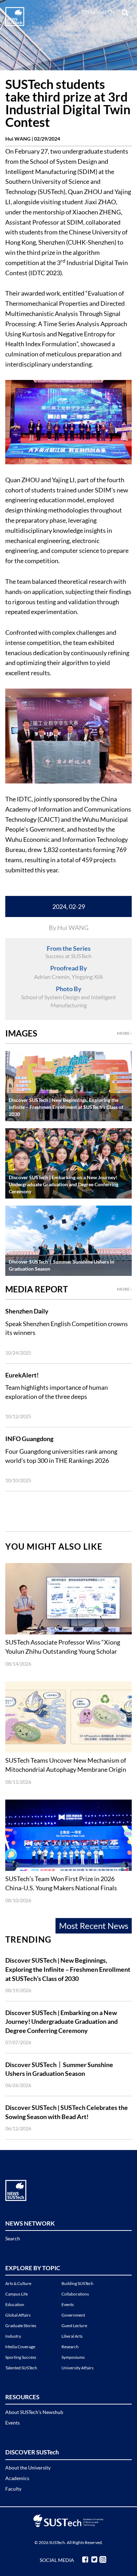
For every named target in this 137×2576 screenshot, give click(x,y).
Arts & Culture (18, 2283)
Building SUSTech (77, 2283)
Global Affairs (18, 2315)
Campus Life (17, 2294)
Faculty (13, 2489)
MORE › (124, 1033)
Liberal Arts (72, 2336)
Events (68, 2304)
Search (13, 2238)
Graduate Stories (21, 2326)
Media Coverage (20, 2347)
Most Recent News (94, 1926)
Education (15, 2304)
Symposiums (73, 2357)
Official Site (93, 12)
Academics (17, 2478)
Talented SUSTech (21, 2368)
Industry (13, 2336)
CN (111, 12)
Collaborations (75, 2294)
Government (73, 2315)
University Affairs (77, 2368)
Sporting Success (21, 2357)
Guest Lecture (74, 2326)
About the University (28, 2468)
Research (70, 2347)
